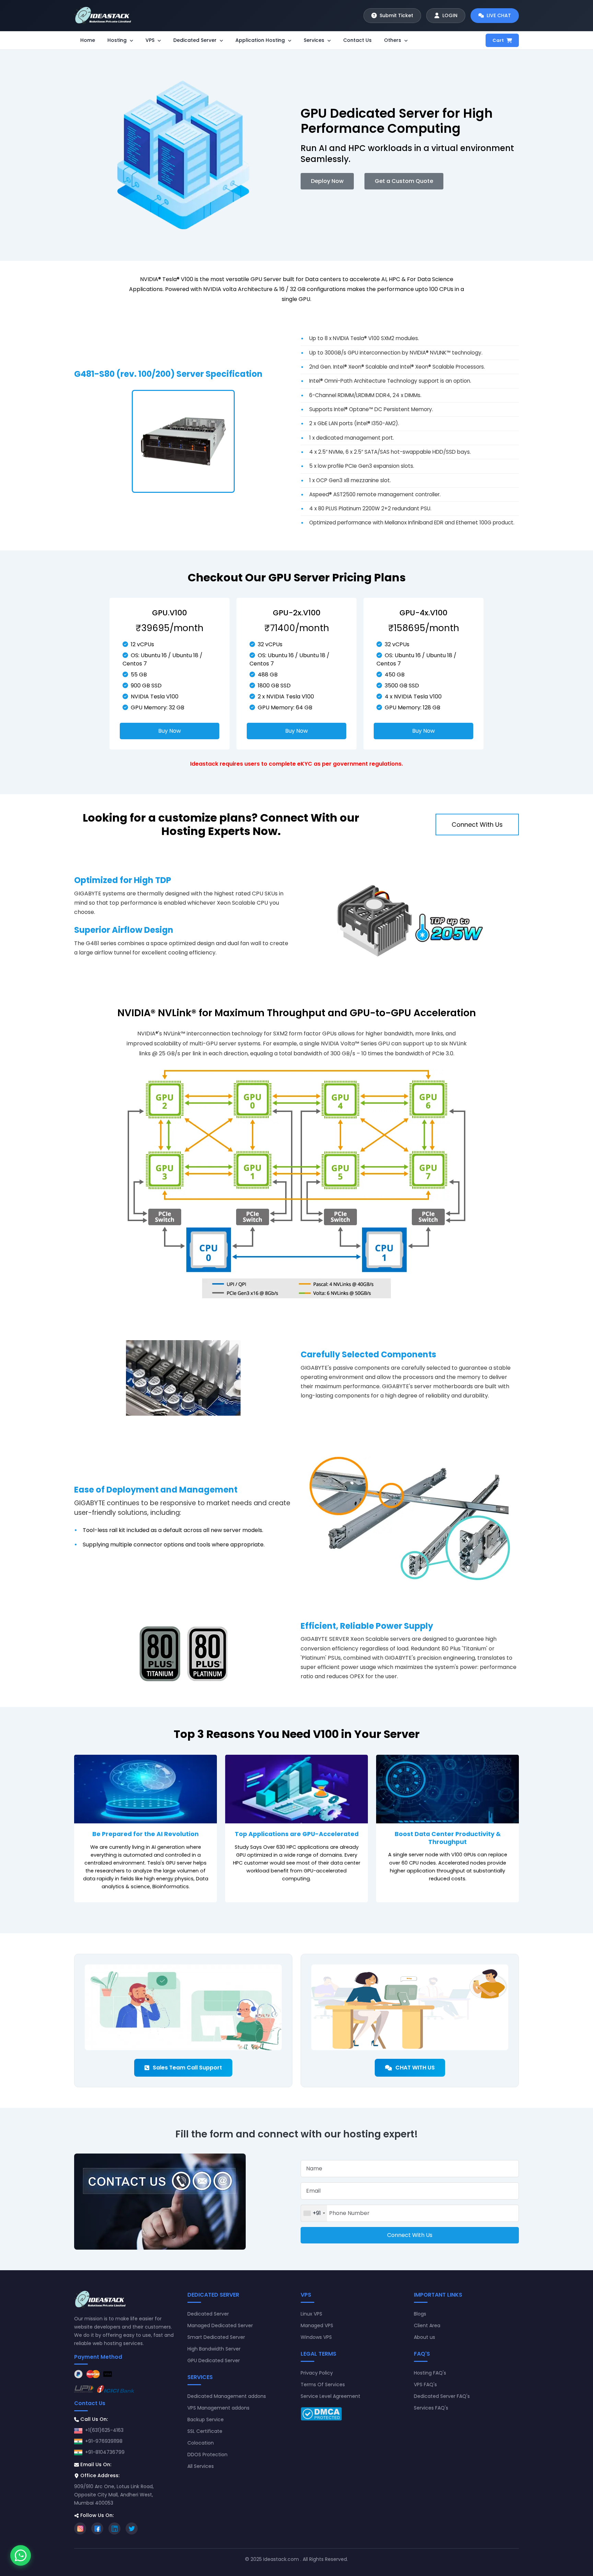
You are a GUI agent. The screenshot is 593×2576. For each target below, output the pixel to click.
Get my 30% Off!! (305, 1310)
